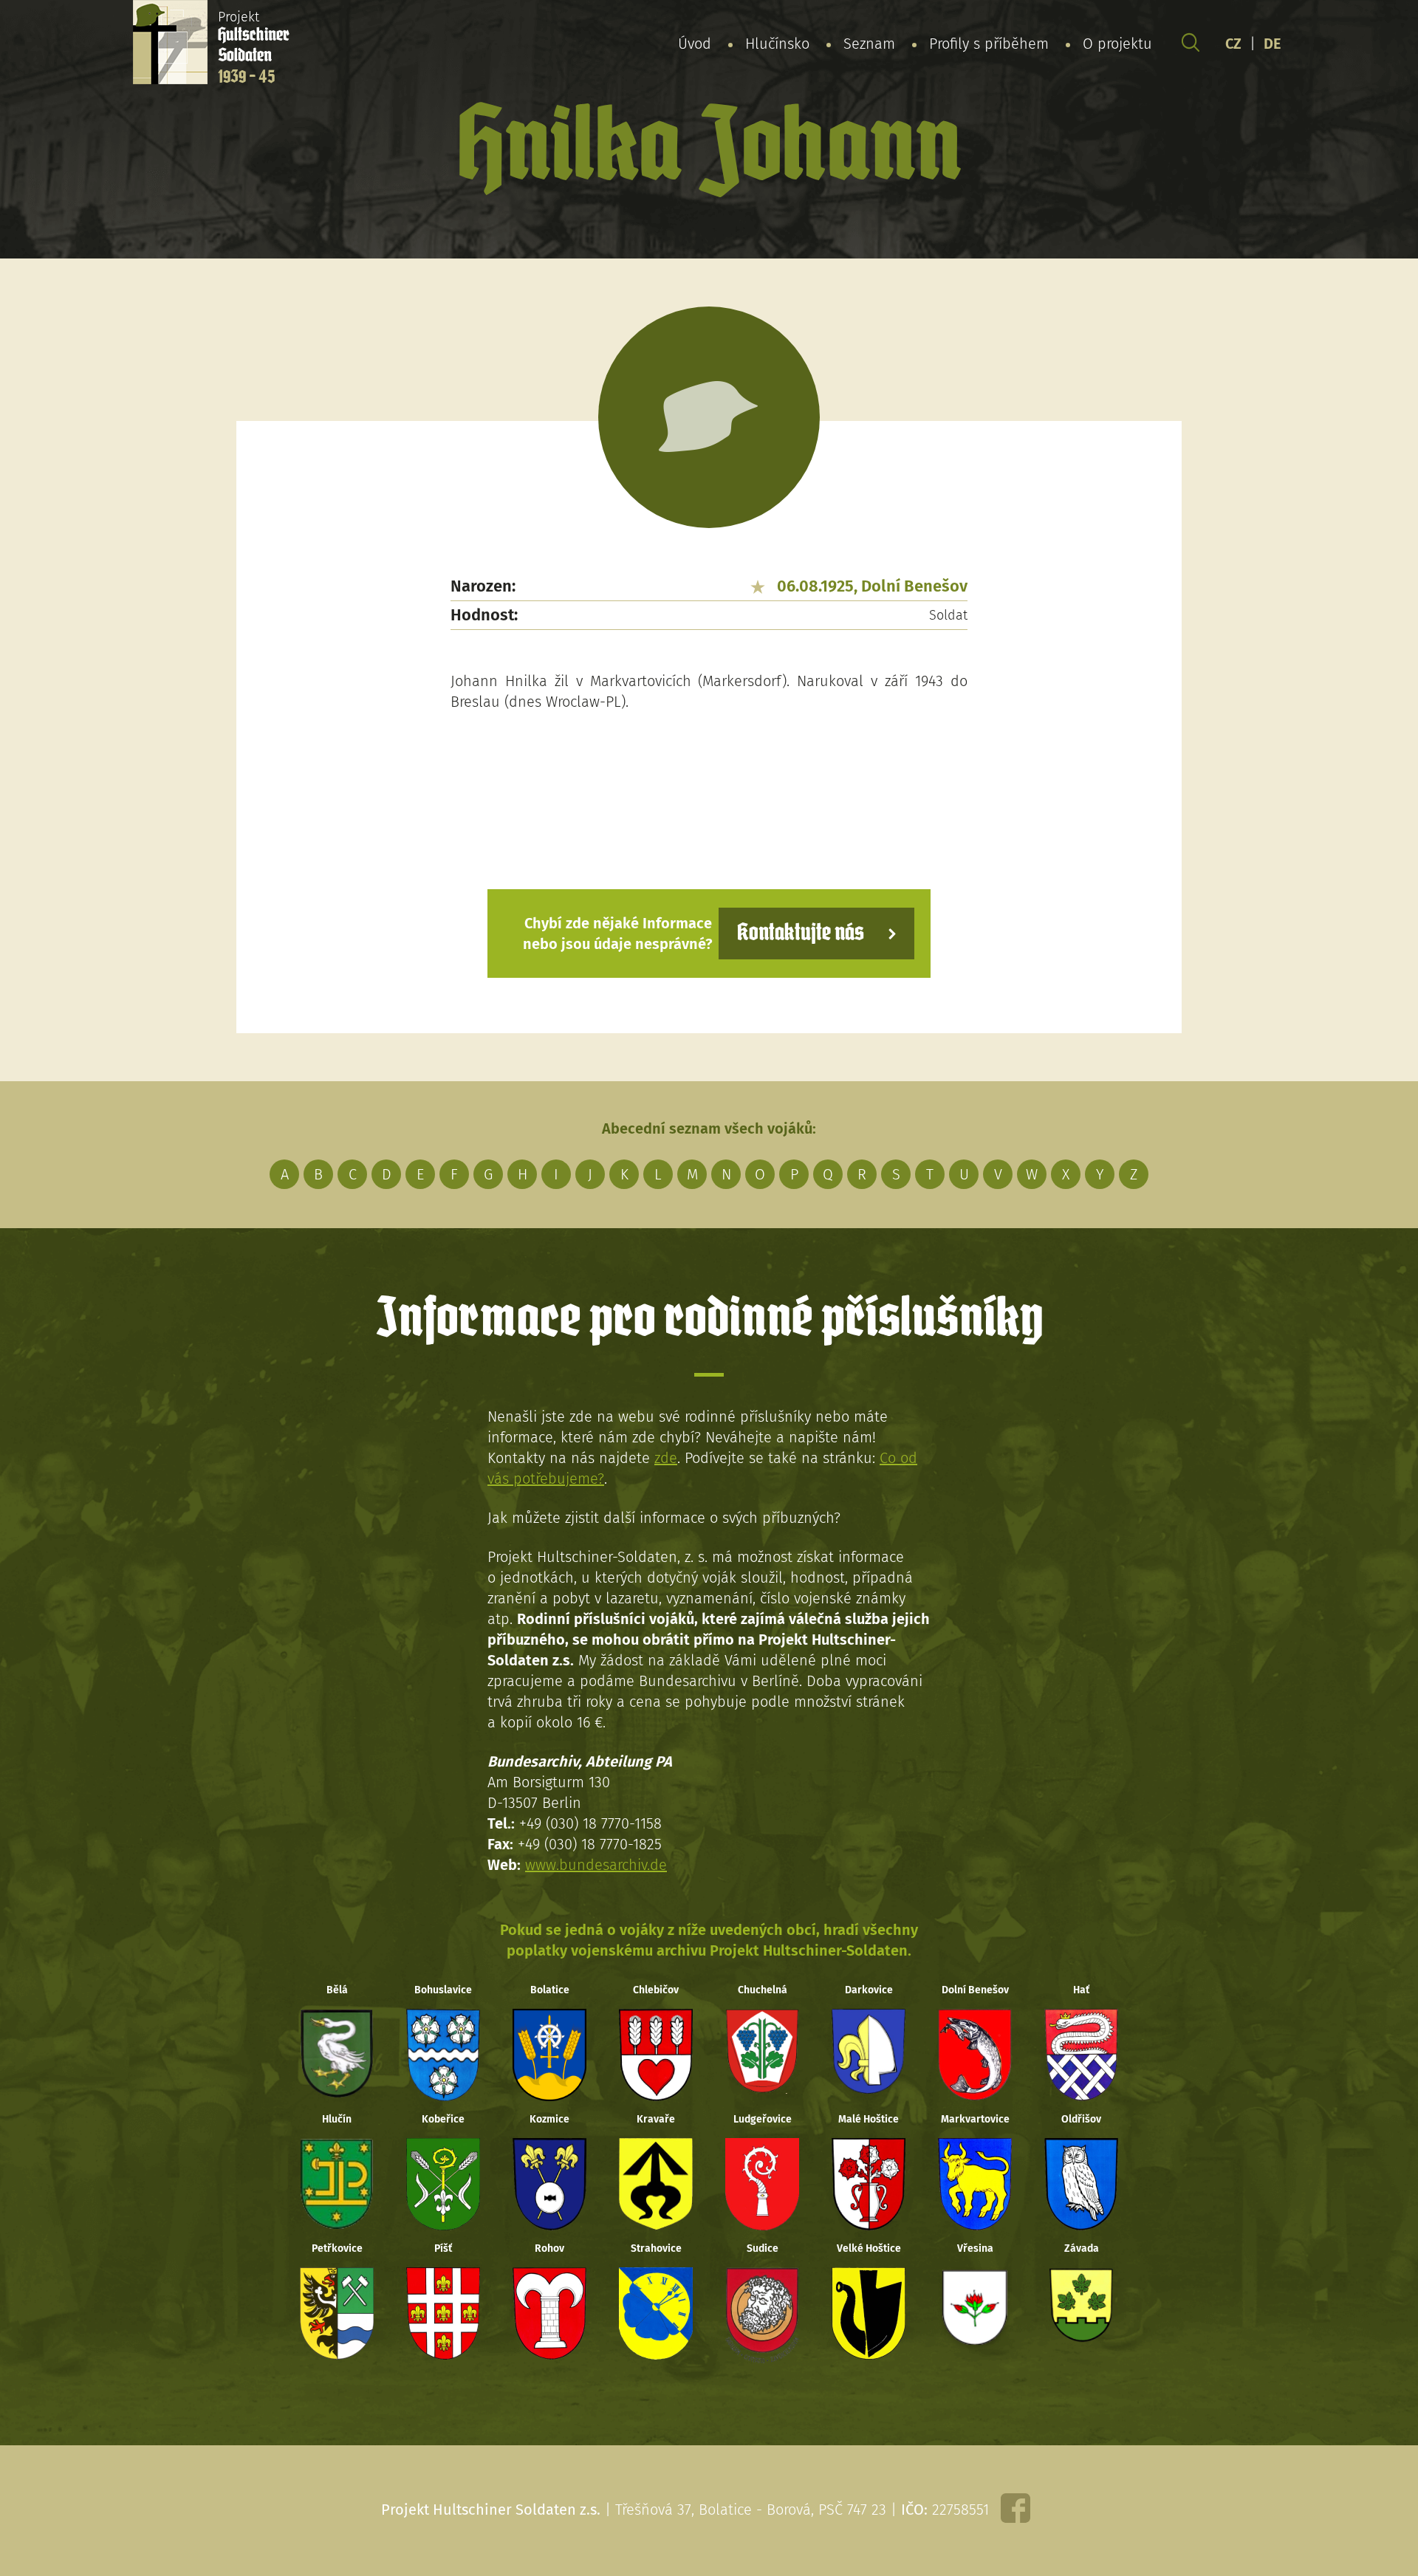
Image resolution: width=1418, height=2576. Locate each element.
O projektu (1117, 44)
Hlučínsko (777, 44)
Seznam (869, 44)
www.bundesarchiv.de (596, 1865)
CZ (1233, 44)
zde (666, 1458)
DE (1273, 44)
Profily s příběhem (989, 44)
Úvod (695, 44)
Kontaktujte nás (801, 933)
